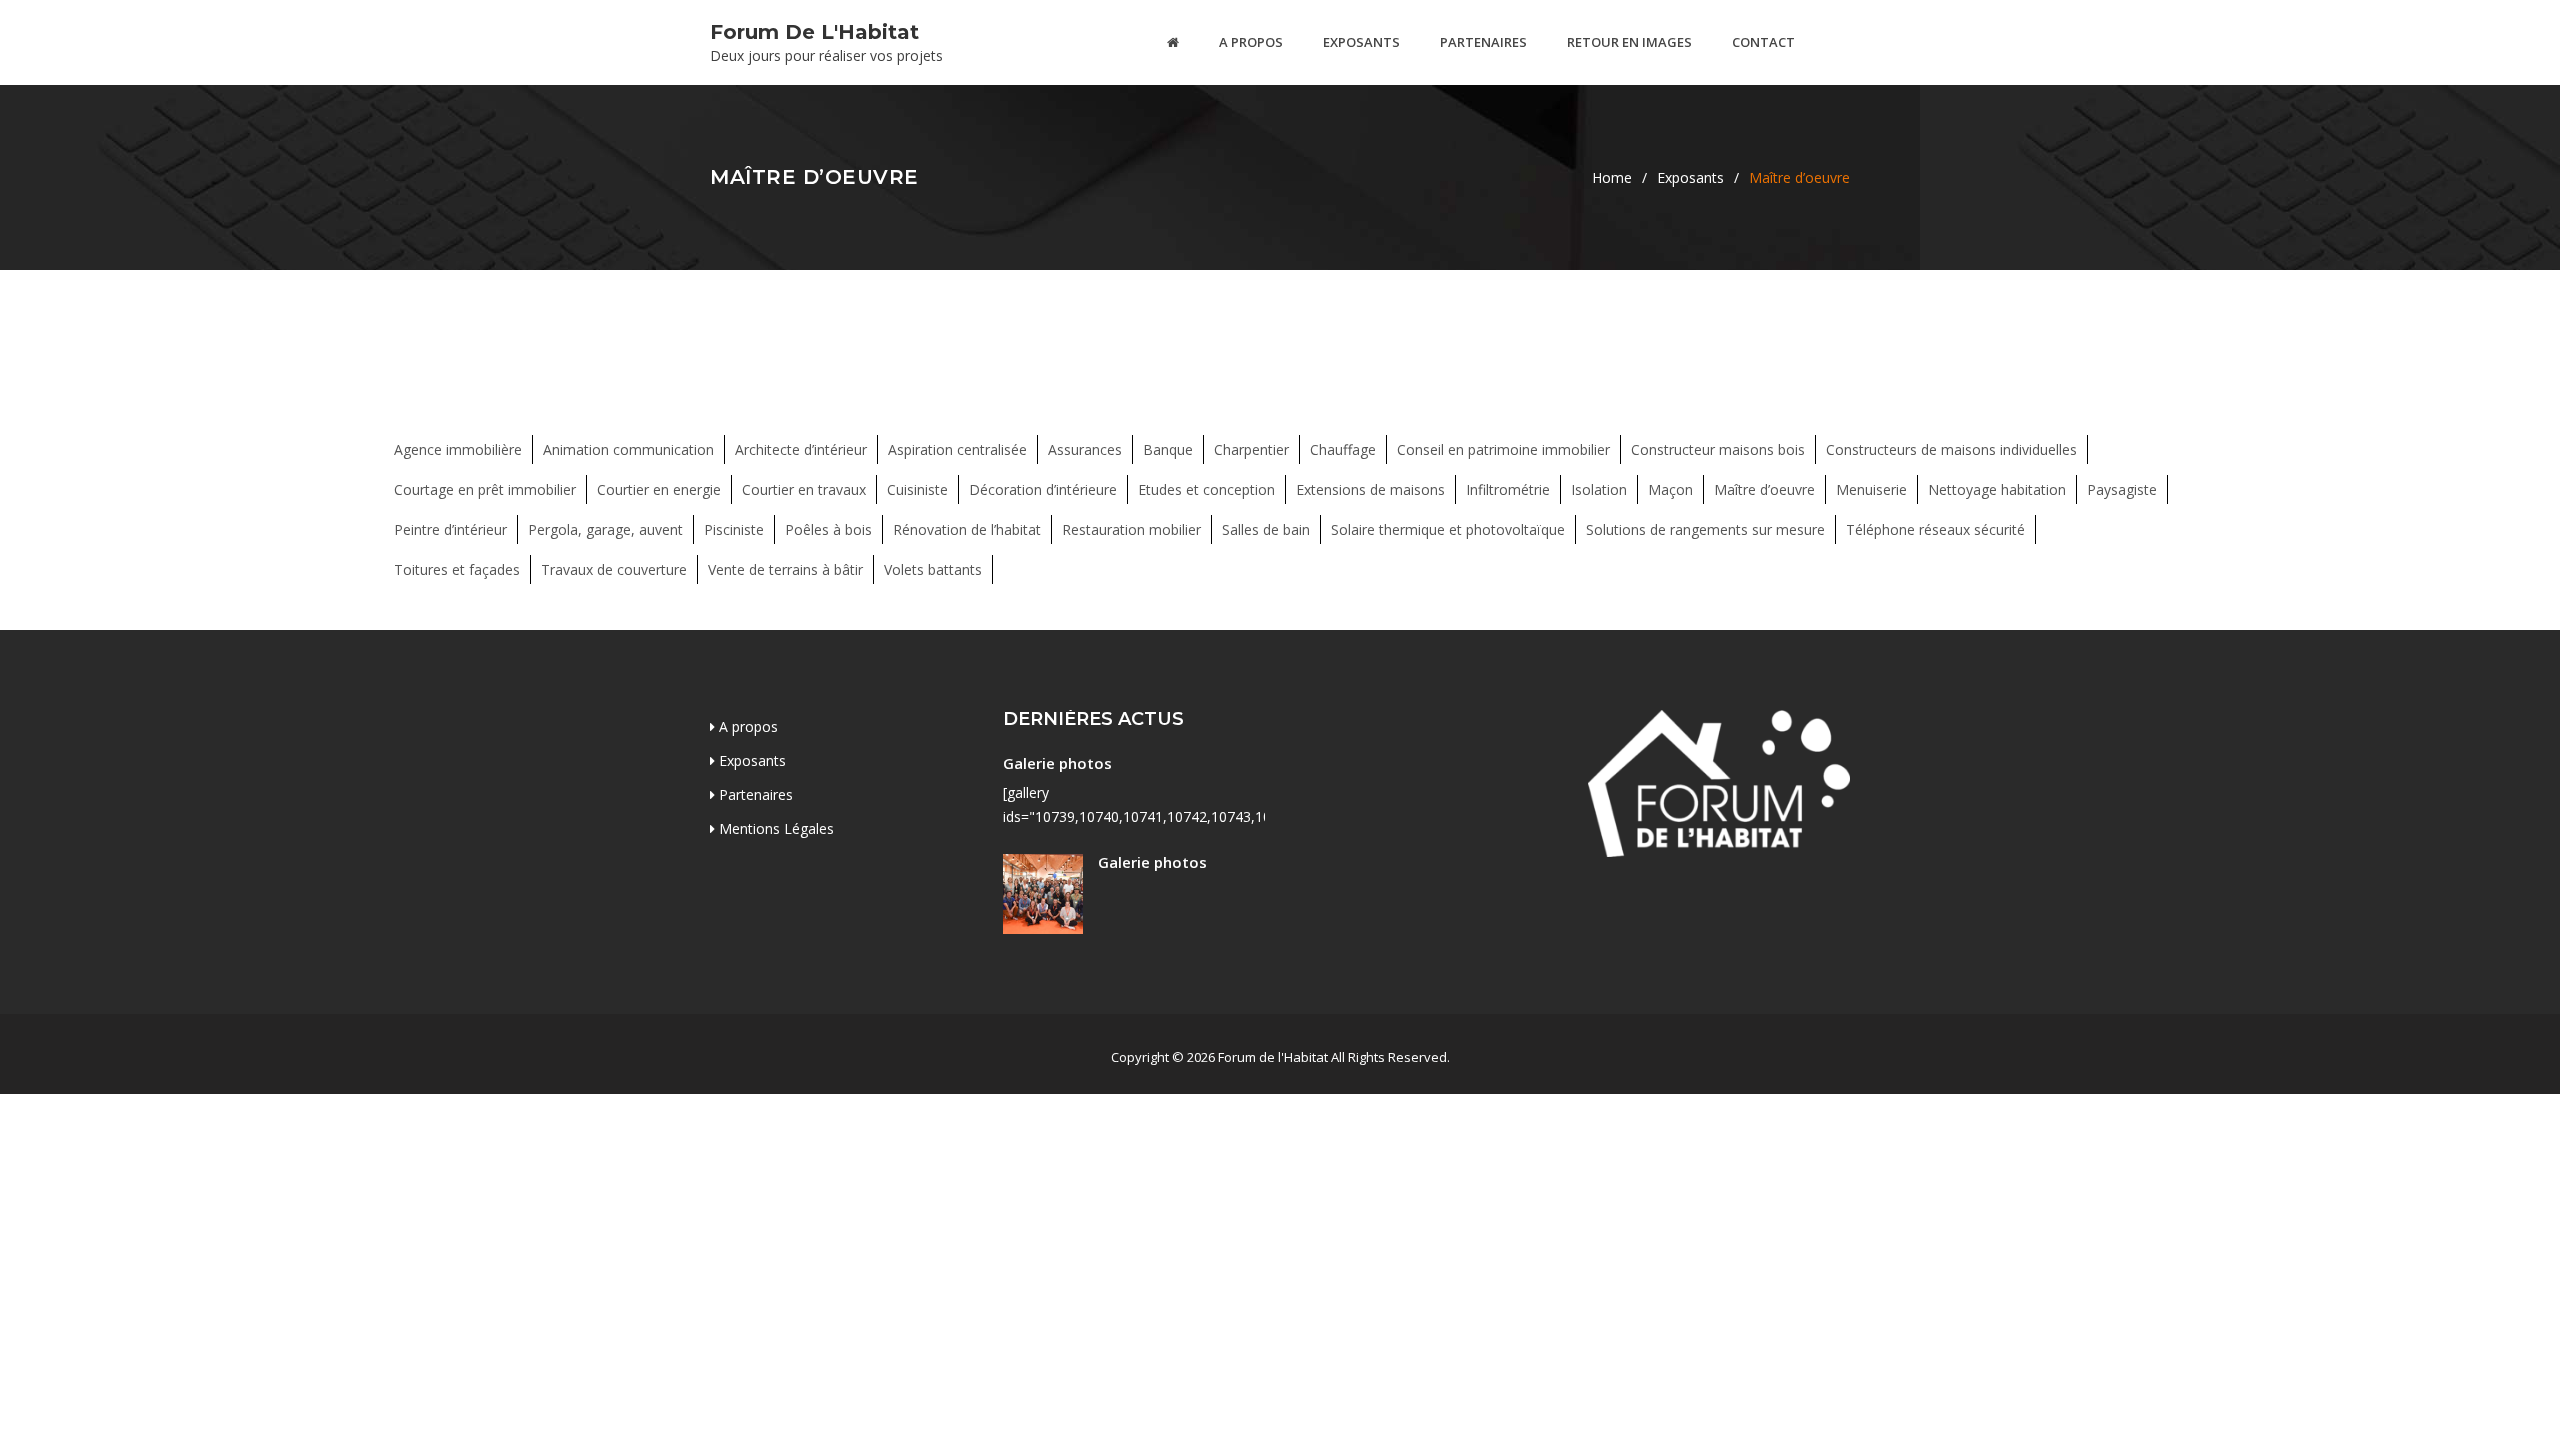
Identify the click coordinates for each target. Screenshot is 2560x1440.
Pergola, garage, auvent (605, 529)
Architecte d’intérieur (801, 449)
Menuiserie (1871, 489)
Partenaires (1483, 42)
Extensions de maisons (1370, 489)
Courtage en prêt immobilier (485, 489)
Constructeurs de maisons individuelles (1951, 449)
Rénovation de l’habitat (967, 529)
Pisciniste (734, 529)
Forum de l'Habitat (814, 32)
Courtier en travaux (804, 489)
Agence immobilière (458, 449)
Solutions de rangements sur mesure (1705, 529)
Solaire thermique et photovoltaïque (1448, 529)
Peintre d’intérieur (450, 529)
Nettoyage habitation (1997, 489)
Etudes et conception (1206, 489)
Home (1612, 177)
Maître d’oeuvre (1764, 489)
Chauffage (1343, 449)
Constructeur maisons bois (1718, 449)
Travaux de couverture (614, 569)
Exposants (1361, 42)
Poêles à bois (828, 529)
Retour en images (1629, 42)
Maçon (1670, 489)
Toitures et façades (457, 569)
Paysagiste (2122, 489)
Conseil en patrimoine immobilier (1503, 449)
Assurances (1085, 449)
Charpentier (1251, 449)
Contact (1763, 42)
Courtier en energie (659, 489)
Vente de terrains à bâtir (785, 569)
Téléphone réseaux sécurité (1935, 529)
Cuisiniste (917, 489)
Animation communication (628, 449)
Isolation (1599, 489)
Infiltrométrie (1508, 489)
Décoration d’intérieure (1043, 489)
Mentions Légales (774, 828)
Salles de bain (1266, 529)
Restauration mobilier (1131, 529)
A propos (1251, 42)
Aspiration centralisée (957, 449)
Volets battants (933, 569)
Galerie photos (1057, 763)
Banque (1168, 449)
